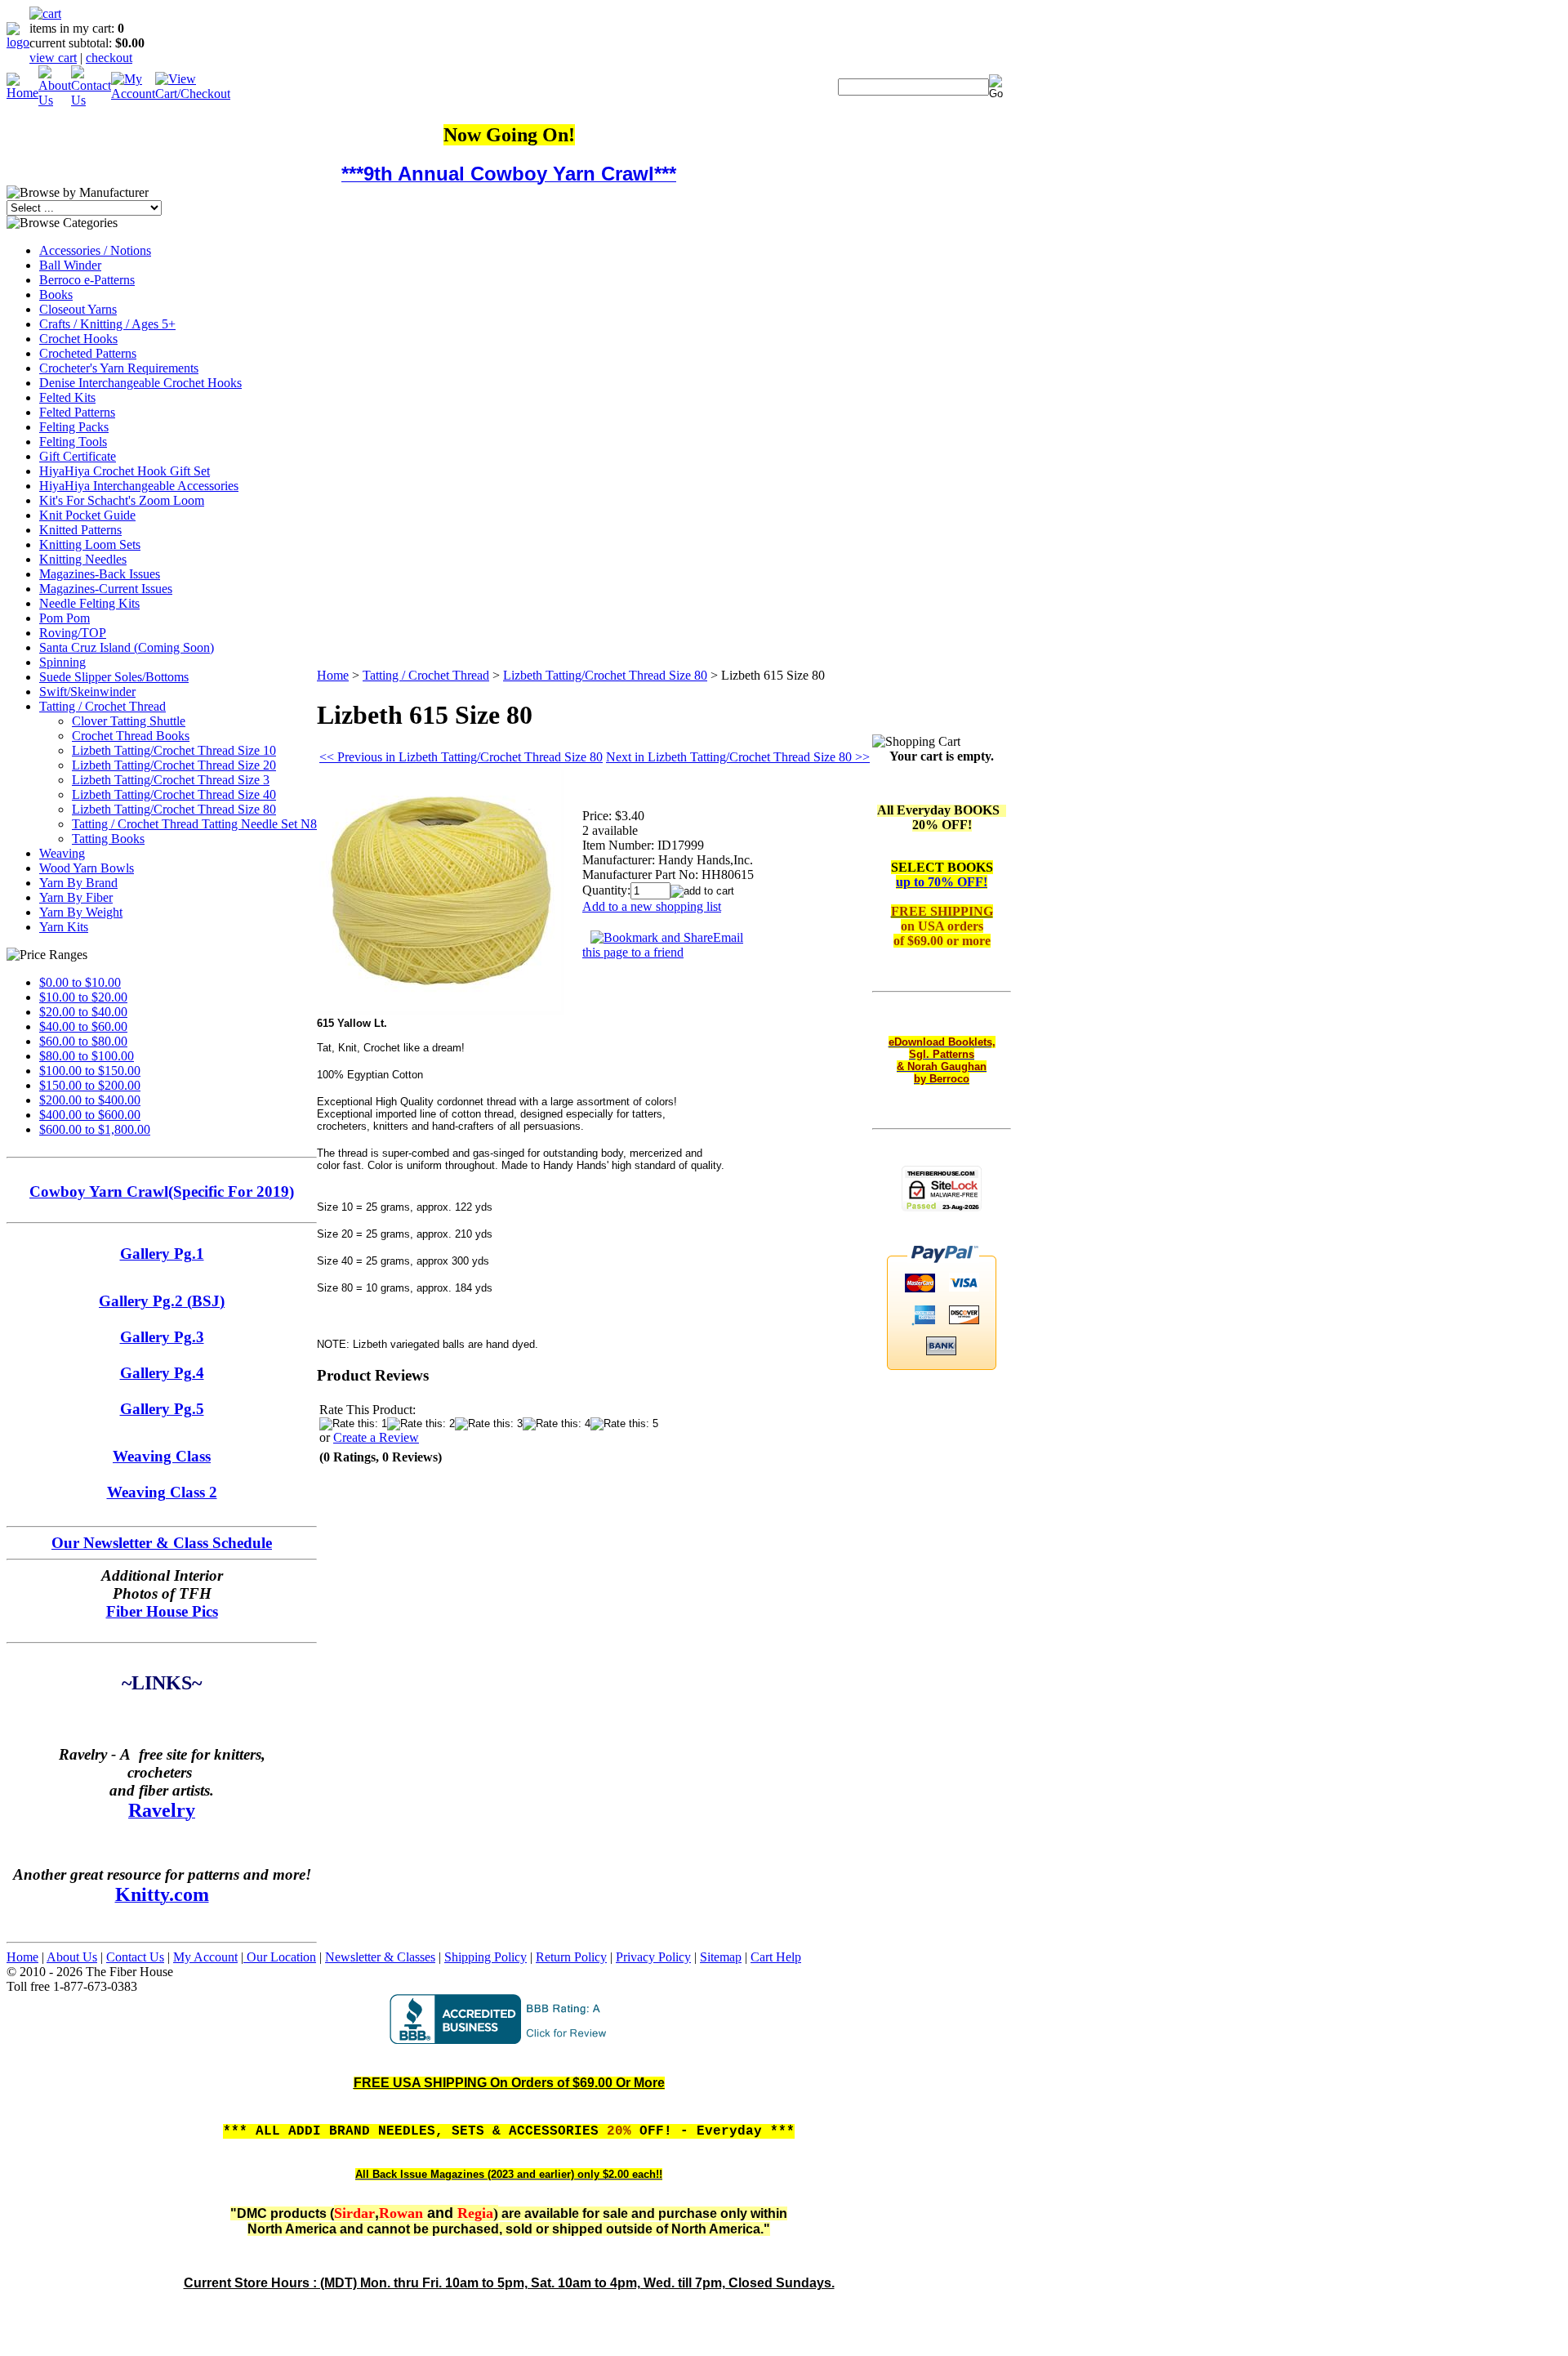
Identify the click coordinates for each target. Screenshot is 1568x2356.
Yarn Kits (64, 927)
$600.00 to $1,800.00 (95, 1129)
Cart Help (776, 1957)
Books (56, 294)
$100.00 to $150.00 (90, 1071)
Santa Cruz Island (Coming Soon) (127, 647)
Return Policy (571, 1957)
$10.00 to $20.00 (83, 997)
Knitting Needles (83, 559)
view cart (53, 58)
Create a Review (376, 1437)
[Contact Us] (91, 100)
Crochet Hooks (78, 339)
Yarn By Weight (81, 912)
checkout (109, 58)
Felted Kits (67, 397)
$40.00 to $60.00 (83, 1026)
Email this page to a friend (663, 945)
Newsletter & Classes (380, 1957)
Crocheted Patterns (88, 353)
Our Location (280, 1957)
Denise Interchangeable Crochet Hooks (140, 383)
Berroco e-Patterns (87, 280)
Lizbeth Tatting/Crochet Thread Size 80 (174, 809)
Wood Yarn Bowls (87, 868)
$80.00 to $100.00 (87, 1056)
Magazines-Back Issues (100, 574)
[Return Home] (18, 42)
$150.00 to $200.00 (90, 1085)
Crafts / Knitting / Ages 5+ (107, 324)
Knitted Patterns (80, 530)
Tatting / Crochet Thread (102, 706)
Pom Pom (65, 618)
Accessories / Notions (95, 250)
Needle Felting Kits (89, 603)
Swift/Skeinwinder (87, 692)
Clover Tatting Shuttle (129, 721)
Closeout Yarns (78, 309)
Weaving (62, 853)
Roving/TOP (73, 633)
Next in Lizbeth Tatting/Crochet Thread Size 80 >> (738, 757)
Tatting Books (108, 839)
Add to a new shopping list (652, 906)
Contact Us (135, 1957)
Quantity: (606, 890)
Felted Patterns (77, 412)
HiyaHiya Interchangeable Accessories (139, 486)
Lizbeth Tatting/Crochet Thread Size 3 (171, 780)
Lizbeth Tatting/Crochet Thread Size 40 (174, 794)
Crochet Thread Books (131, 736)
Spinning (62, 662)
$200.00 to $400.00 (90, 1100)
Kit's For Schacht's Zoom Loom (122, 500)
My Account (205, 1957)
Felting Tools (73, 442)
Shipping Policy (486, 1957)
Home (333, 675)
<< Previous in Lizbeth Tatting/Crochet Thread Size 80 (461, 757)
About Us (72, 1957)
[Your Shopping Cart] (45, 13)
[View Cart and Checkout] (193, 94)
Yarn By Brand (78, 883)
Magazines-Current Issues (106, 589)
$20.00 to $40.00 (83, 1012)
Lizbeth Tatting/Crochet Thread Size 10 (174, 750)
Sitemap (721, 1957)
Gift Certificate (78, 456)
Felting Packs (74, 427)
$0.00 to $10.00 (80, 982)
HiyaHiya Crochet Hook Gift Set (125, 471)
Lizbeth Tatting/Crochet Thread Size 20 (174, 765)
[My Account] (133, 94)
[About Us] (55, 100)
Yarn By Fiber (76, 897)
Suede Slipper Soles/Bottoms (114, 677)
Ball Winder (70, 265)
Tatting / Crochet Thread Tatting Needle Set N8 (194, 824)
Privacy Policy (653, 1957)
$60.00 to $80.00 (83, 1041)
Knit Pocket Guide (87, 515)
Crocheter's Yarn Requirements (119, 368)
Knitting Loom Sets (90, 544)
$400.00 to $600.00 (90, 1115)
